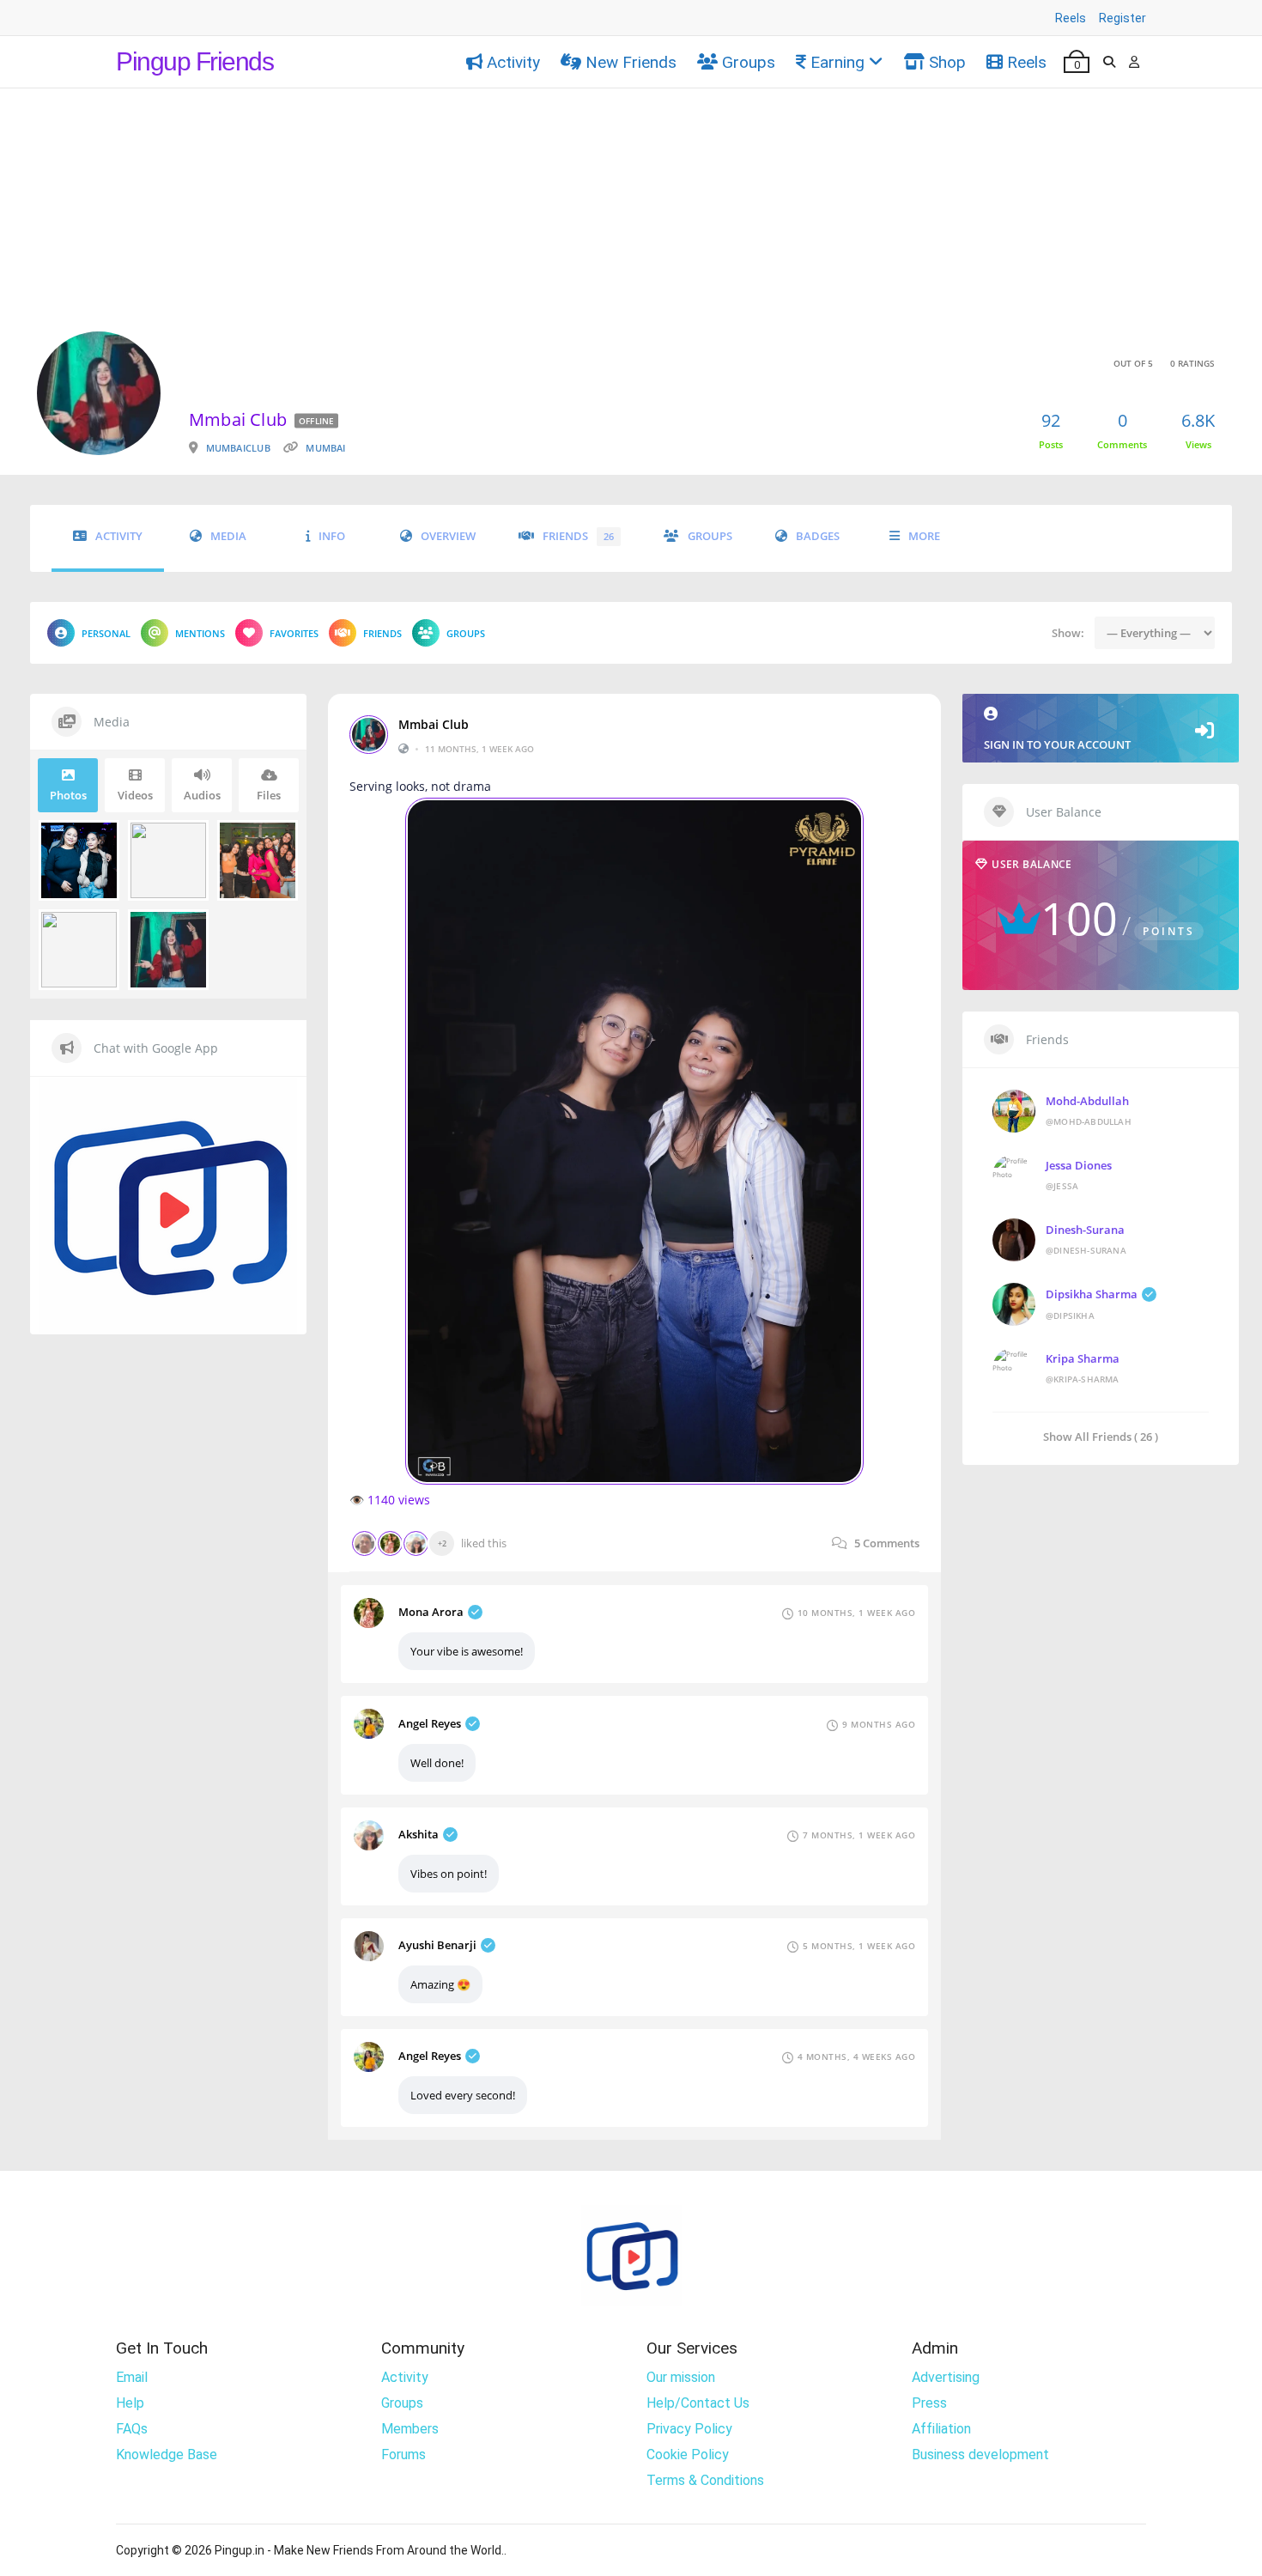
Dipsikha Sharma (1092, 1294)
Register (1122, 18)
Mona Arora (431, 1612)
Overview (448, 536)
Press (929, 2403)
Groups (749, 62)
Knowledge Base (167, 2454)
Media (228, 536)
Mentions (200, 633)
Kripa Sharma (1083, 1358)
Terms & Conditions (705, 2480)
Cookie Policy (688, 2454)
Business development (980, 2454)
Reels (1071, 18)
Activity (513, 62)
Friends (578, 536)
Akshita (419, 1834)
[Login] (1134, 62)
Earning (837, 62)
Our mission (681, 2377)
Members (410, 2429)
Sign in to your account (1057, 744)
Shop (947, 62)
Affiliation (941, 2429)
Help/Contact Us (698, 2403)
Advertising (946, 2377)
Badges (818, 536)
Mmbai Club (434, 725)
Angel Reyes (430, 1723)
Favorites (294, 633)
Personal (106, 633)
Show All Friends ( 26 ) (1101, 1436)
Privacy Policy (689, 2429)
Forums (403, 2454)
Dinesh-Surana (1085, 1230)
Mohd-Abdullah (1087, 1101)
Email (132, 2377)
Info (332, 536)
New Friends (631, 62)
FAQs (132, 2429)
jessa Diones (1079, 1165)
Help (130, 2403)
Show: (1068, 633)
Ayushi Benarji (437, 1945)
